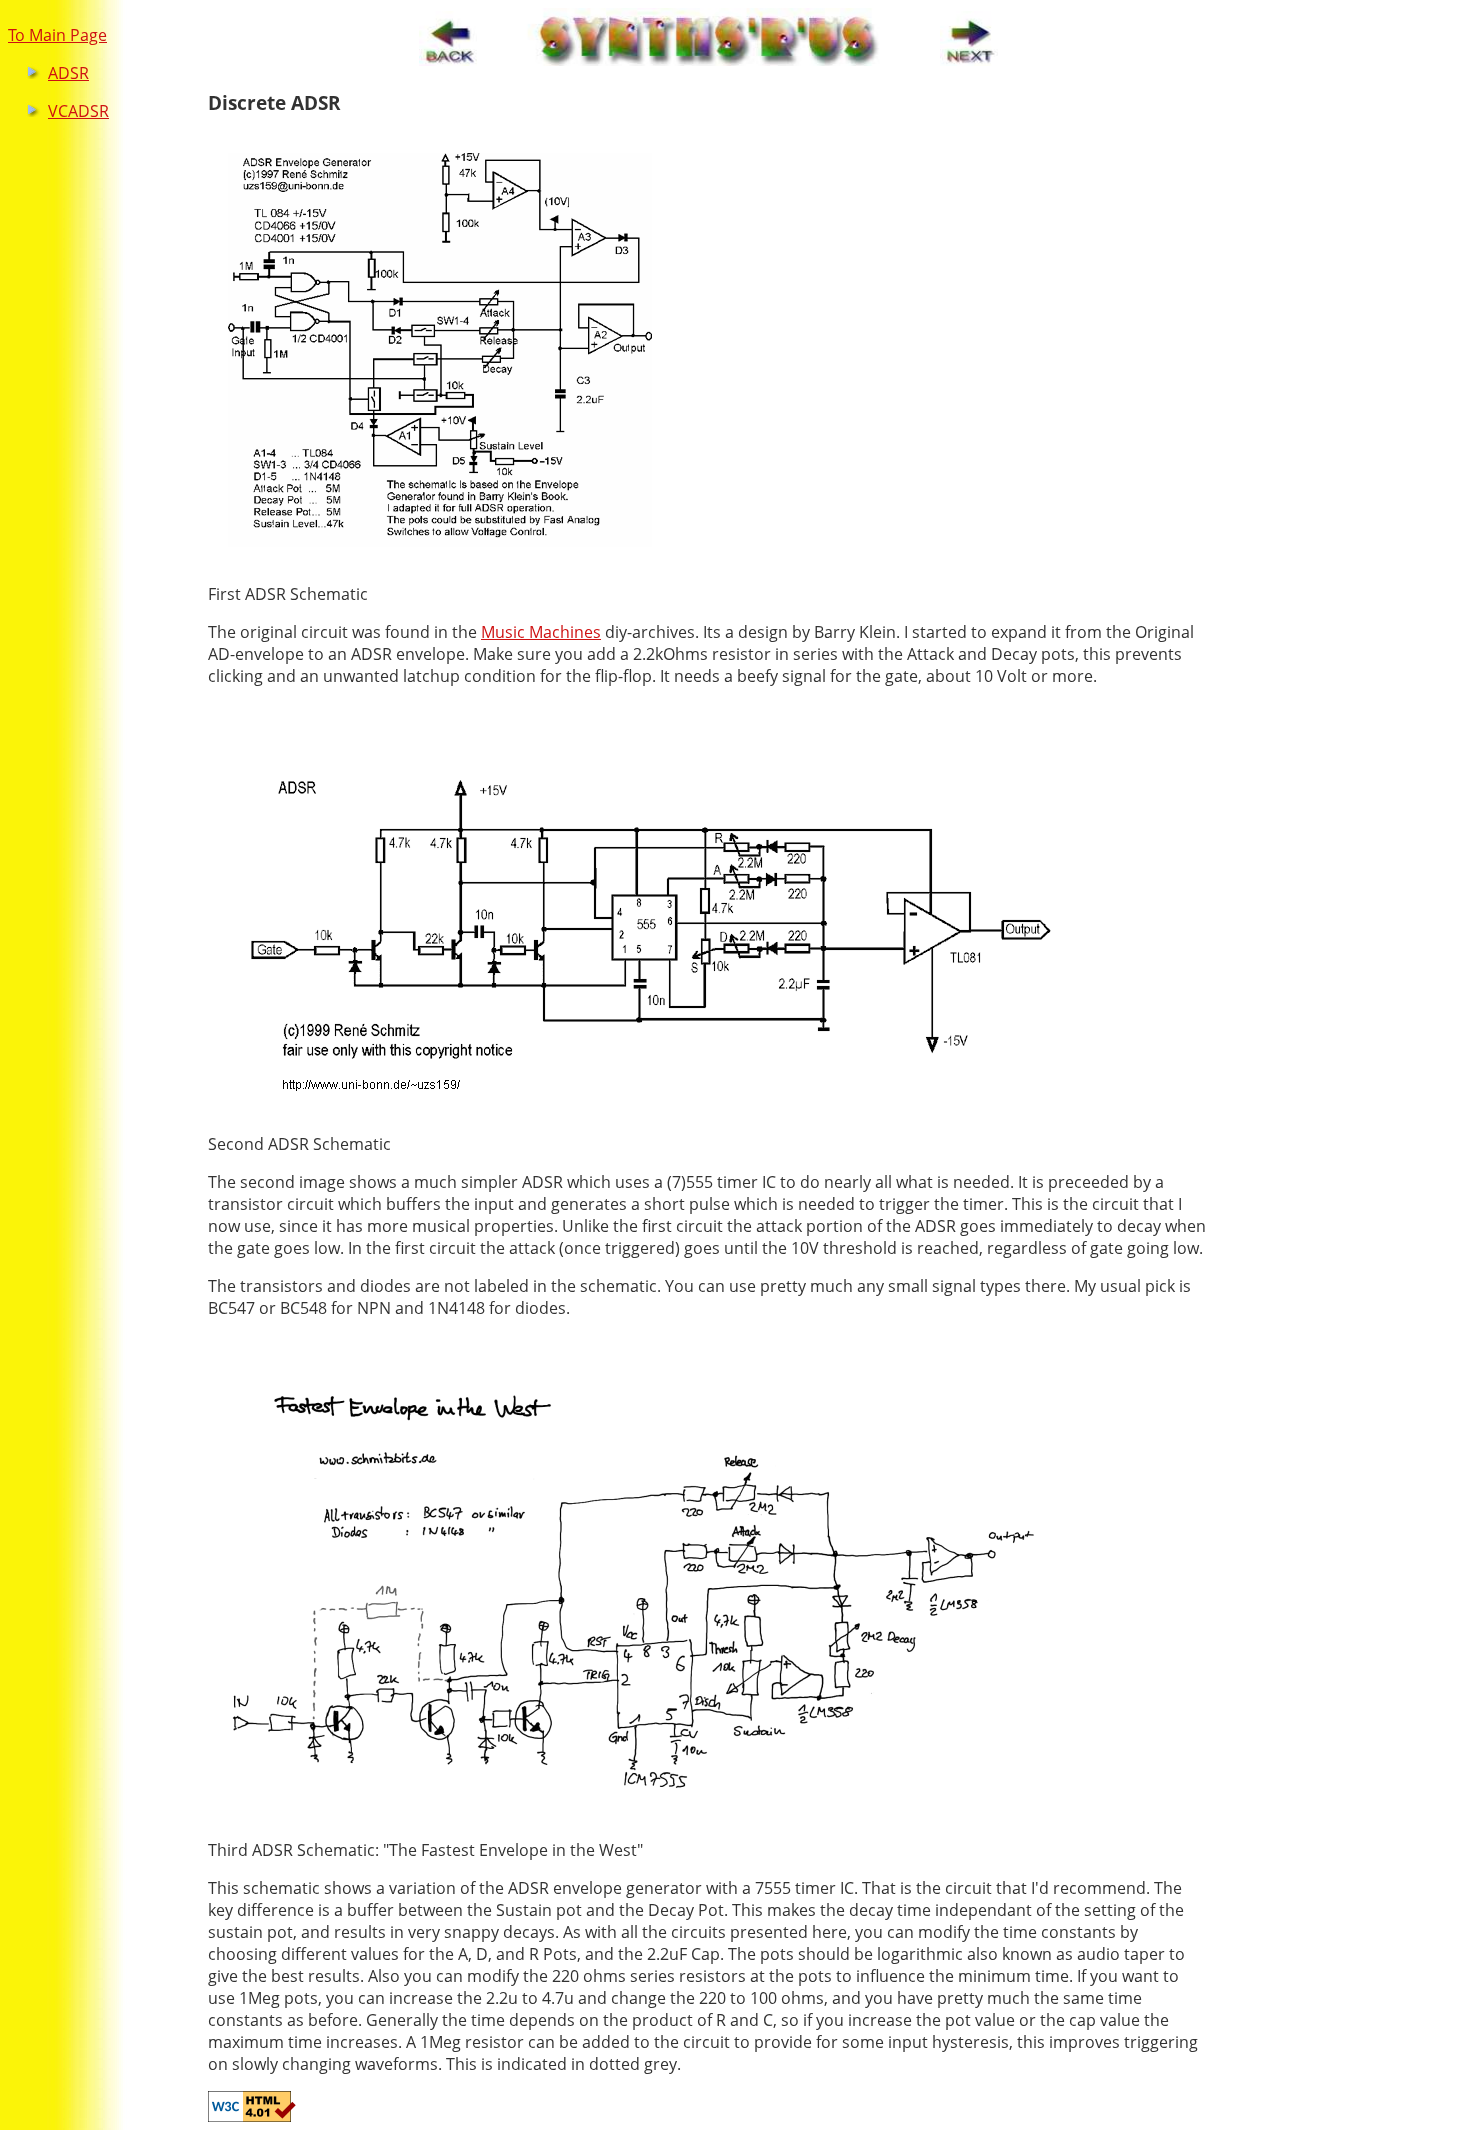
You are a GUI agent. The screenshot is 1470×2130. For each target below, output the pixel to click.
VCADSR (78, 111)
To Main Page (57, 35)
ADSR (68, 73)
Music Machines (541, 632)
